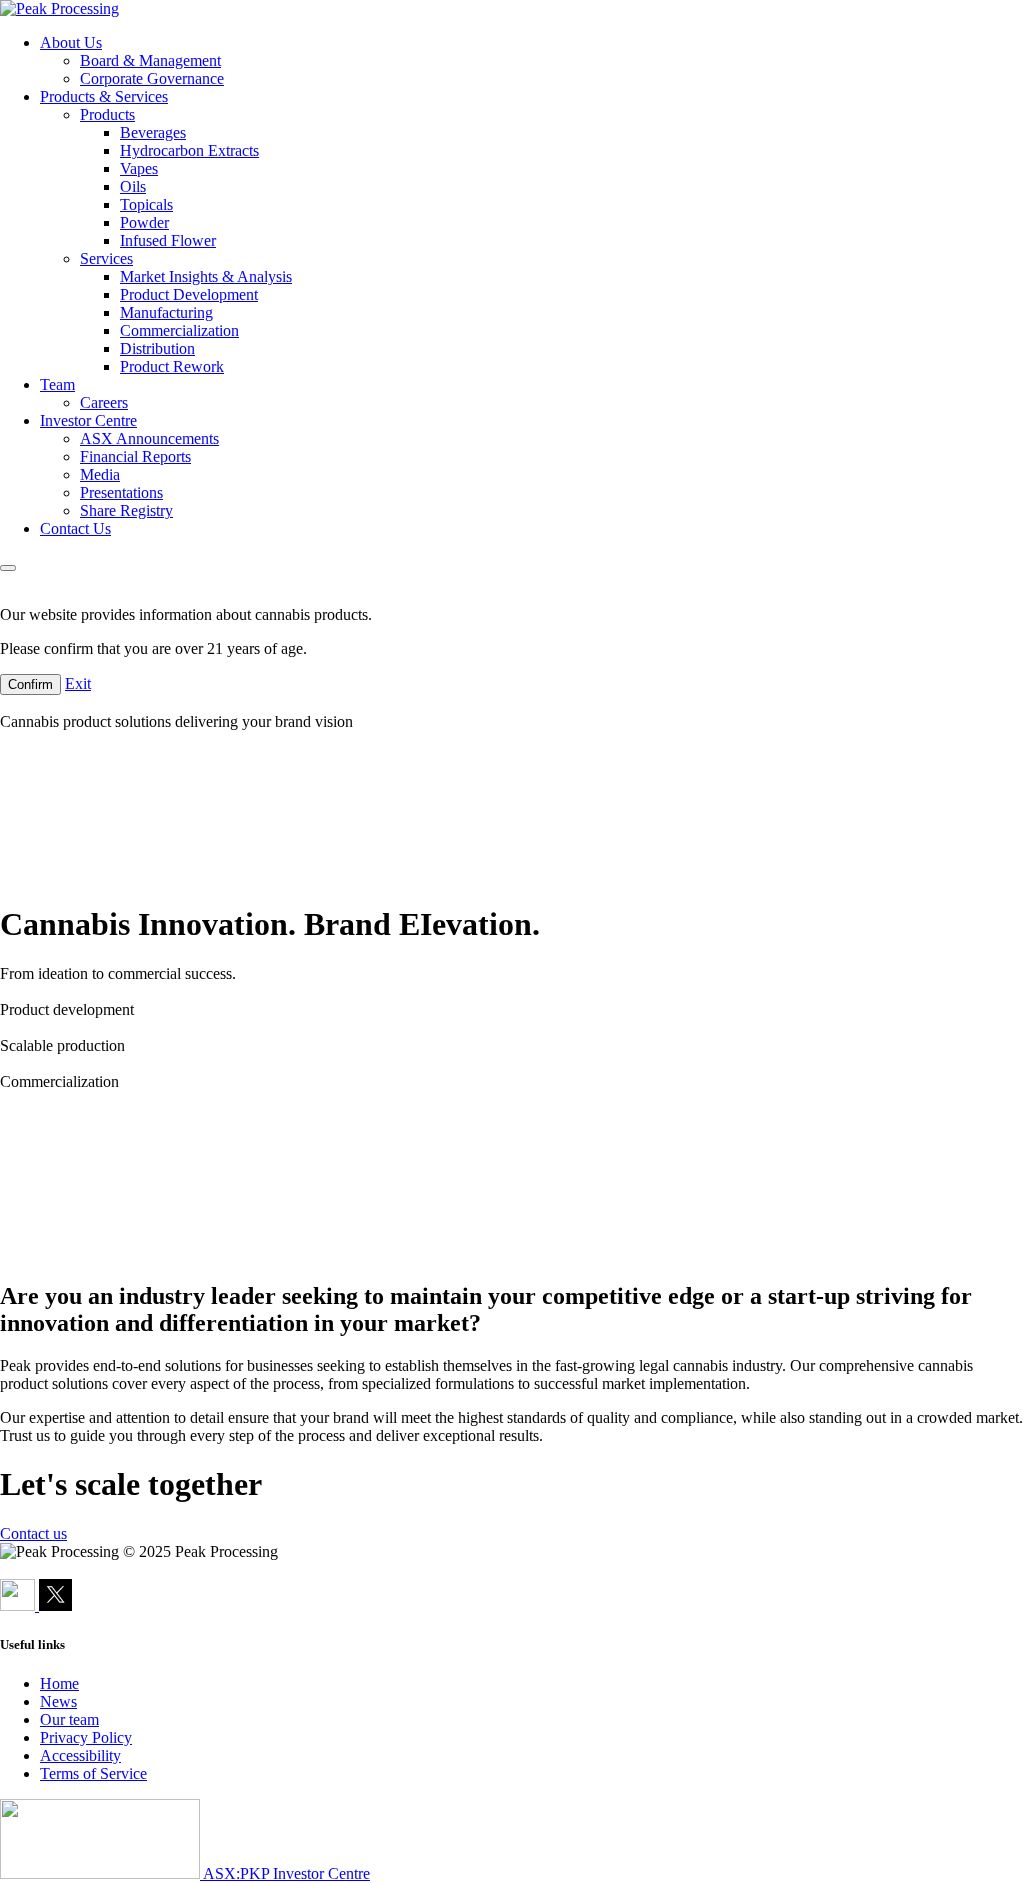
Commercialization (179, 330)
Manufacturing (166, 312)
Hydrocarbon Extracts (189, 150)
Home (59, 1683)
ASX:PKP (236, 1873)
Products (107, 114)
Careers (104, 402)
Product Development (189, 294)
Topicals (146, 204)
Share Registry (126, 510)
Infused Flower (168, 240)
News (58, 1701)
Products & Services (104, 96)
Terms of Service (93, 1773)
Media (100, 474)
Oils (133, 186)
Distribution (157, 348)
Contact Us (75, 528)
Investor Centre (88, 420)
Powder (144, 222)
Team (57, 384)
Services (106, 258)
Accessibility (80, 1755)
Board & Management (150, 60)
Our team (69, 1719)
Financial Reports (135, 456)
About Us (71, 42)
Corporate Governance (152, 78)
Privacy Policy (86, 1737)
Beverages (153, 132)
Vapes (139, 168)
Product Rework (172, 366)
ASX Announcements (149, 438)
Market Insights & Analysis (206, 276)
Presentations (121, 492)
